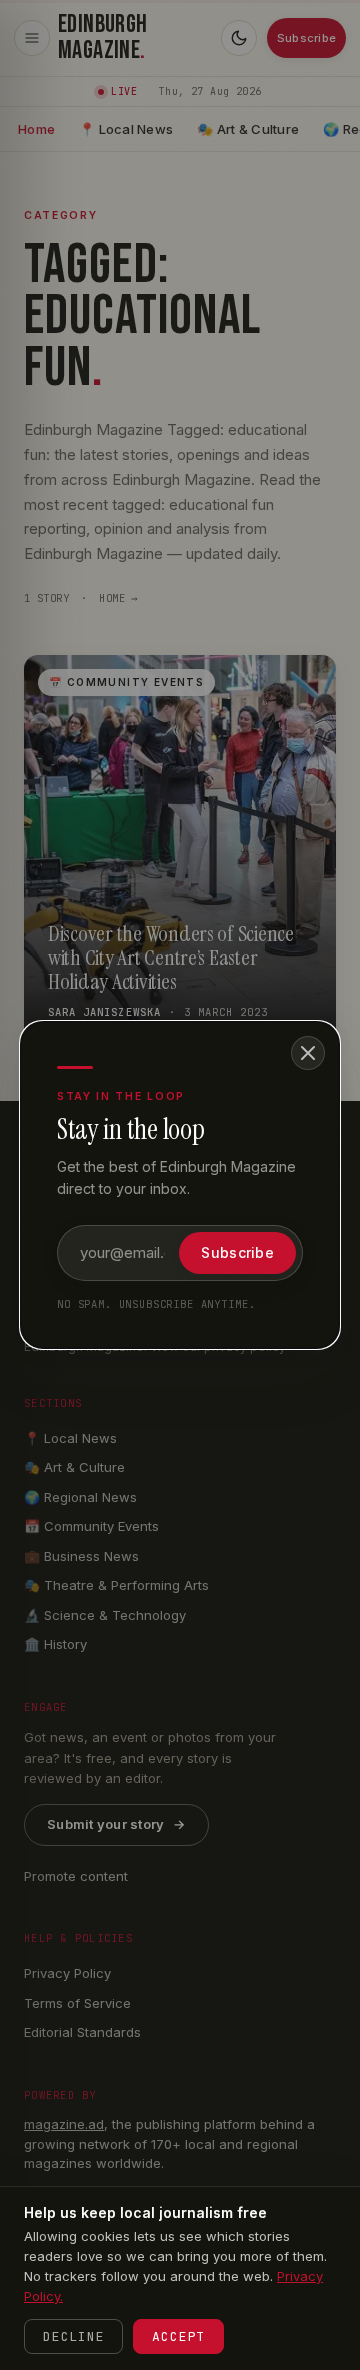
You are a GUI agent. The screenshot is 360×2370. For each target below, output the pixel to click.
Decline (73, 2336)
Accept (178, 2336)
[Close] (308, 1053)
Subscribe (237, 1252)
